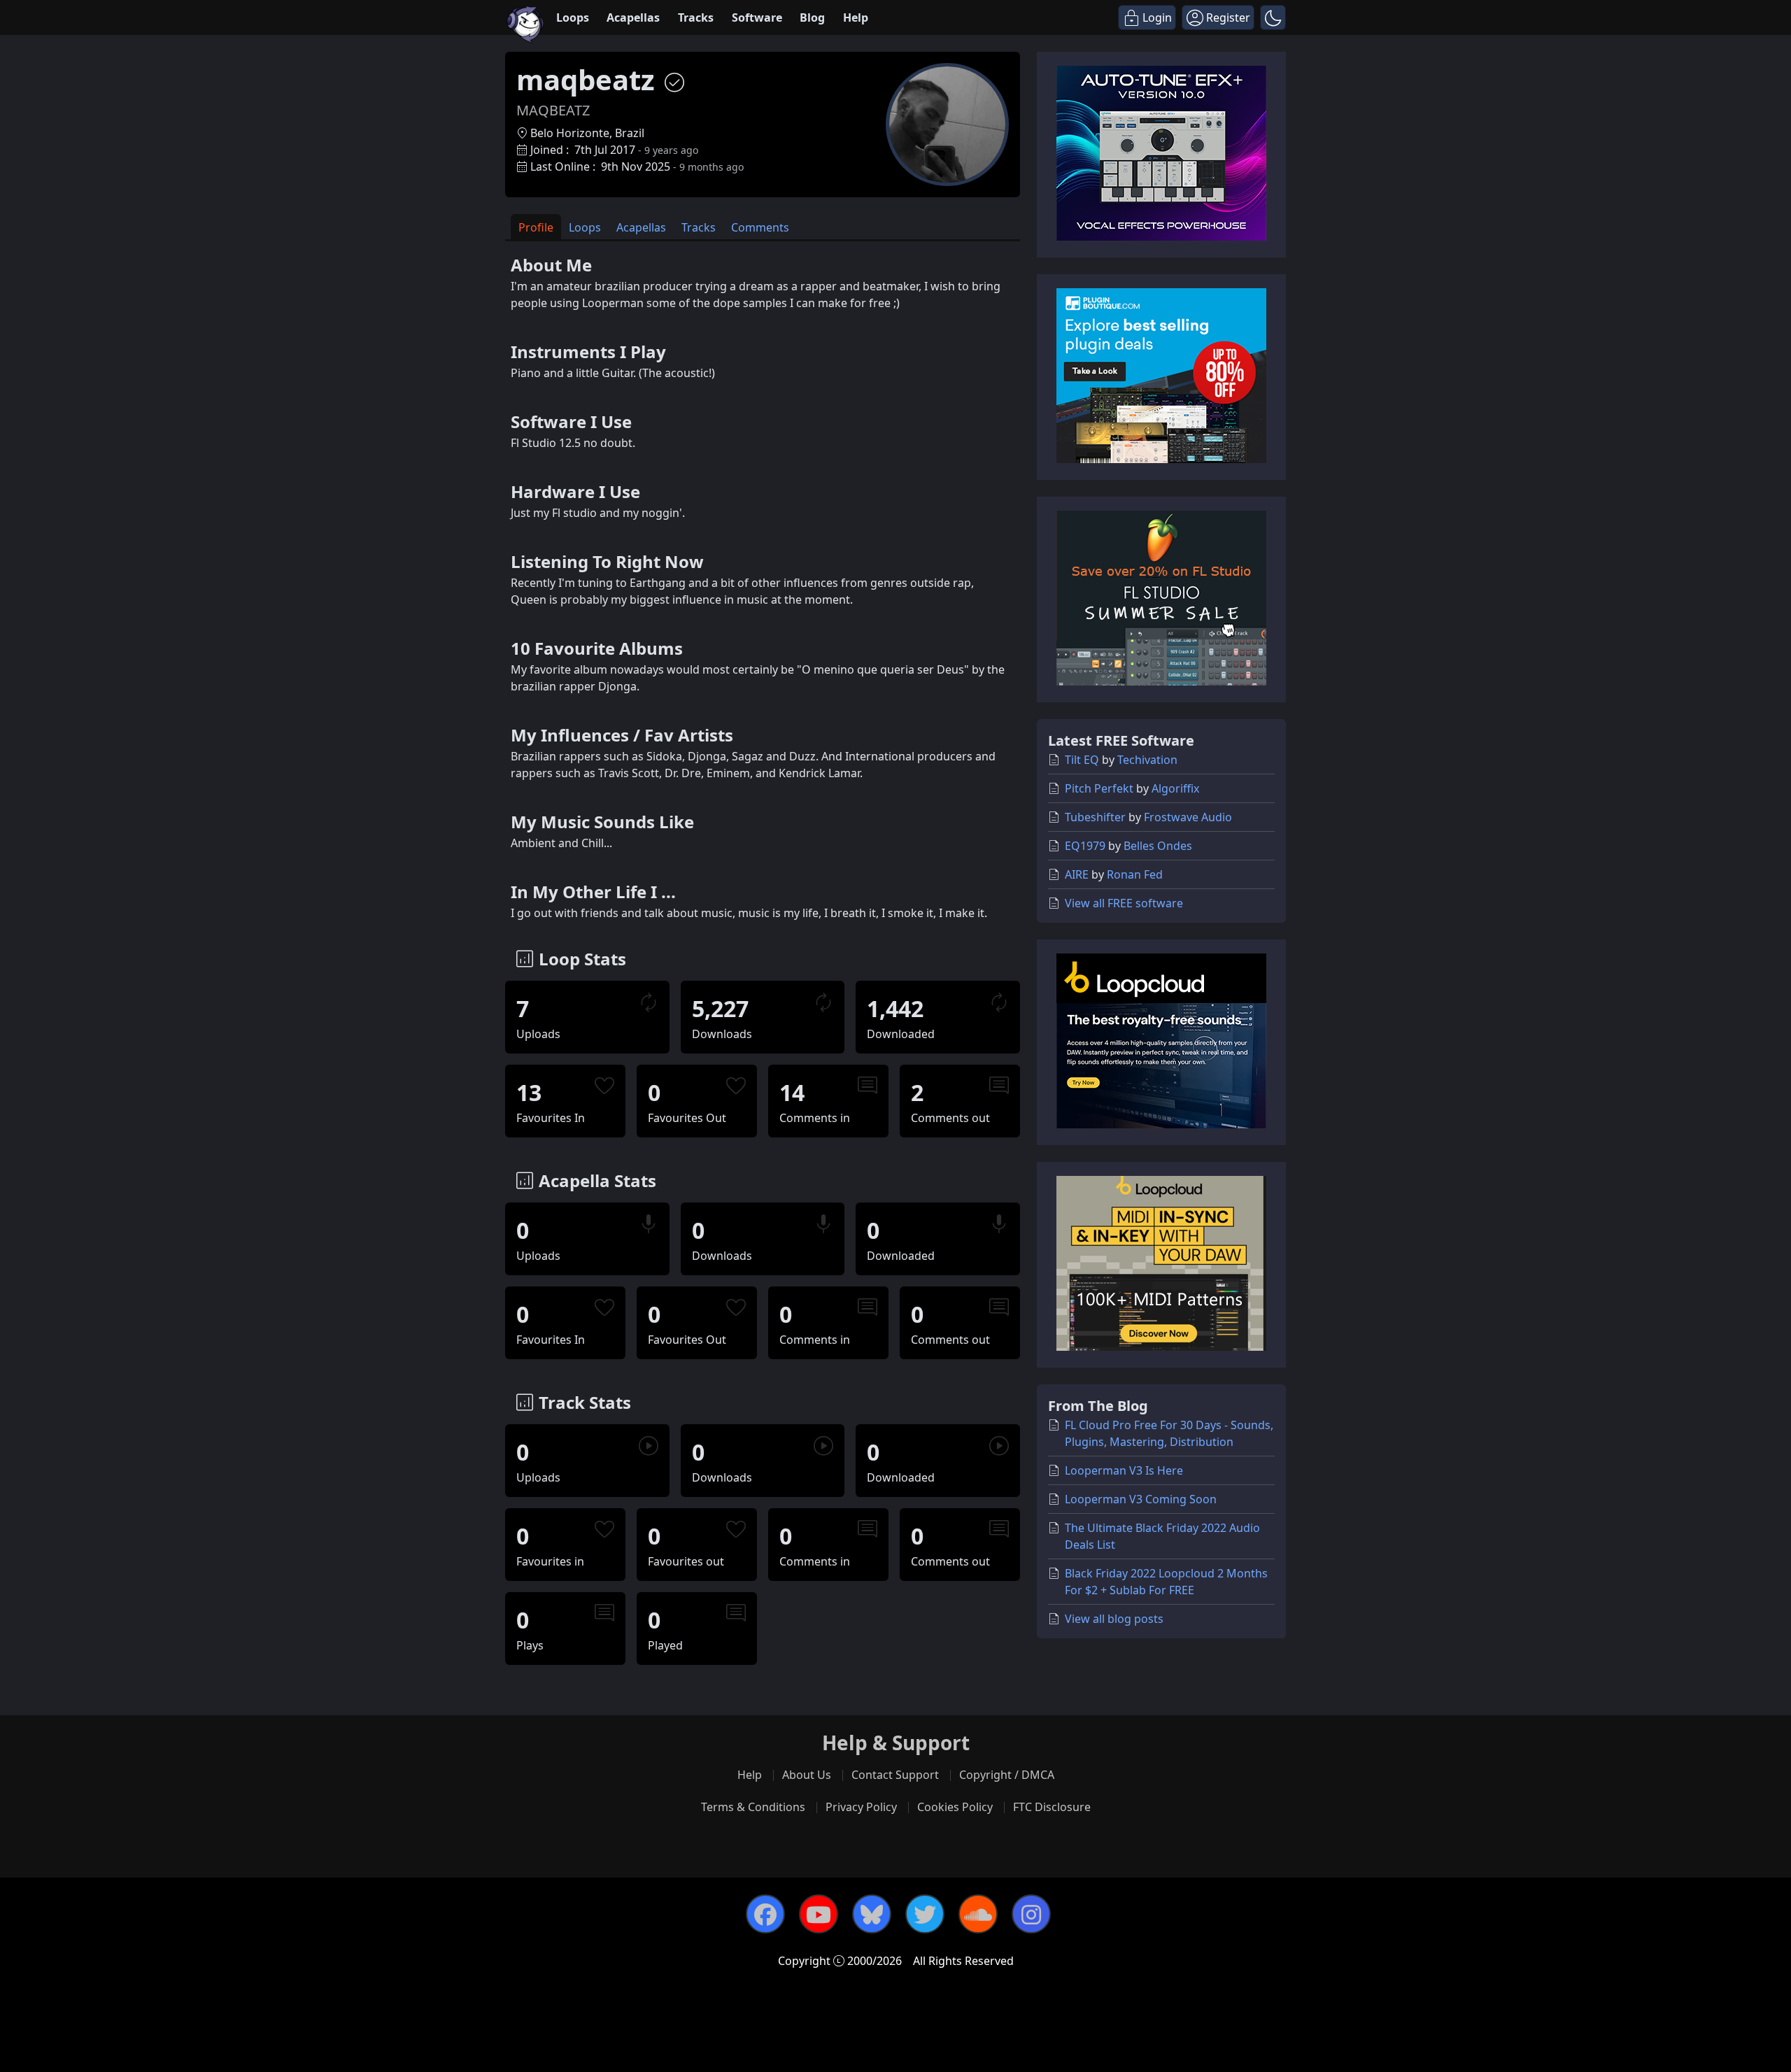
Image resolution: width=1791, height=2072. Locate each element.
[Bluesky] (872, 1914)
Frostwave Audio (1188, 817)
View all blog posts (1114, 1619)
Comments (760, 227)
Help (856, 17)
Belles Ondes (1158, 846)
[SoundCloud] (978, 1914)
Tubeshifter (1095, 817)
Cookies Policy (955, 1807)
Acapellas (633, 17)
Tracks (696, 17)
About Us (807, 1775)
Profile (536, 227)
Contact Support (895, 1775)
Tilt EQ (1082, 760)
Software (757, 17)
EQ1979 (1085, 846)
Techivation (1147, 760)
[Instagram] (1031, 1914)
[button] (1273, 17)
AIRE (1077, 874)
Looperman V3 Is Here (1124, 1470)
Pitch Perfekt (1099, 788)
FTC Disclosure (1052, 1807)
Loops (573, 17)
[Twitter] (925, 1914)
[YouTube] (819, 1914)
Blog (812, 17)
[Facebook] (765, 1914)
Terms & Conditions (753, 1807)
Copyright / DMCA (1007, 1775)
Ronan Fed (1135, 874)
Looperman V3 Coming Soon (1141, 1499)
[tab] (536, 227)
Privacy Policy (861, 1807)
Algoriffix (1175, 788)
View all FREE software (1124, 903)
